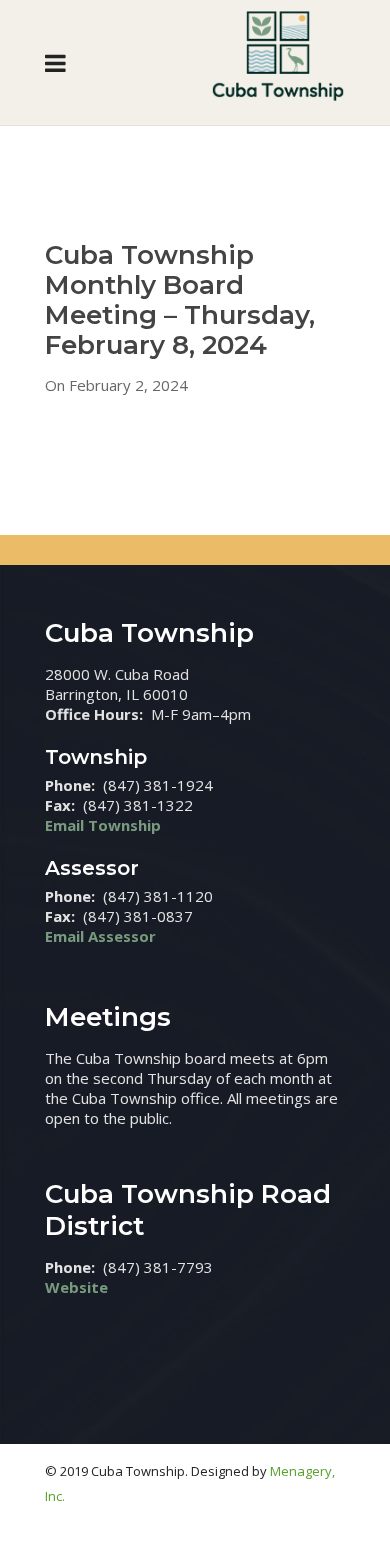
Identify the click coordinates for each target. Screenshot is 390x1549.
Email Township (103, 825)
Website (76, 1287)
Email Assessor (100, 936)
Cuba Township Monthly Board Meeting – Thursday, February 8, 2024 (180, 300)
